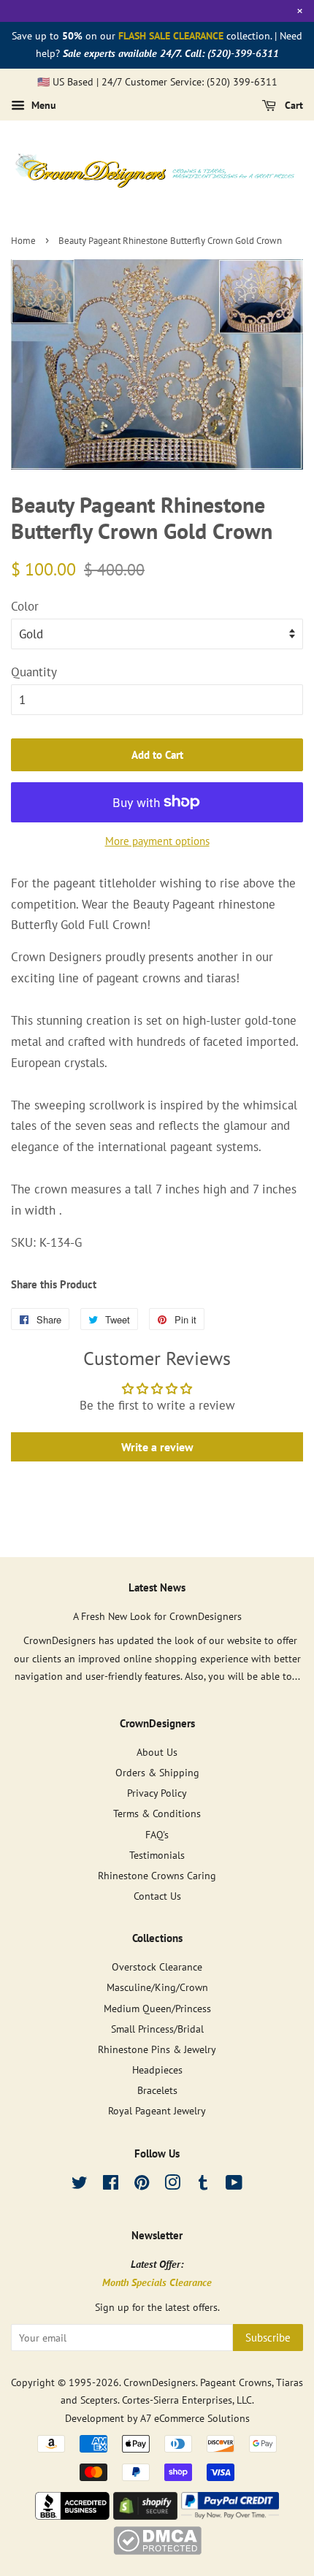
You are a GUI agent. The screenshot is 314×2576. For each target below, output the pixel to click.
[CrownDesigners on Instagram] (172, 2185)
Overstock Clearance (157, 1967)
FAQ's (157, 1834)
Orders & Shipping (157, 1772)
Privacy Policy (157, 1793)
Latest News (157, 1587)
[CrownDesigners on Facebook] (111, 2185)
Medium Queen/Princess (157, 2008)
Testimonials (157, 1855)
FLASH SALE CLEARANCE (171, 36)
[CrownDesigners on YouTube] (234, 2185)
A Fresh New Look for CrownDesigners (157, 1616)
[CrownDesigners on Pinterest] (142, 2185)
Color (25, 606)
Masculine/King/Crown (157, 1987)
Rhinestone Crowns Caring (157, 1875)
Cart (292, 106)
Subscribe (268, 2338)
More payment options (157, 841)
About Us (157, 1752)
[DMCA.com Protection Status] (157, 2550)
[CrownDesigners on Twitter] (80, 2185)
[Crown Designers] (72, 2515)
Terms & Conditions (157, 1813)
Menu (42, 106)
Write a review (157, 1447)
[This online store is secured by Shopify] (145, 2515)
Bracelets (157, 2090)
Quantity (34, 672)
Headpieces (157, 2069)
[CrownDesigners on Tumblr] (203, 2185)
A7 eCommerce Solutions (195, 2418)
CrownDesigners (160, 2382)
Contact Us (157, 1896)
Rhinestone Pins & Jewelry (157, 2049)
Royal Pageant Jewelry (157, 2110)
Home (23, 241)
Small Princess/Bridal (157, 2029)
